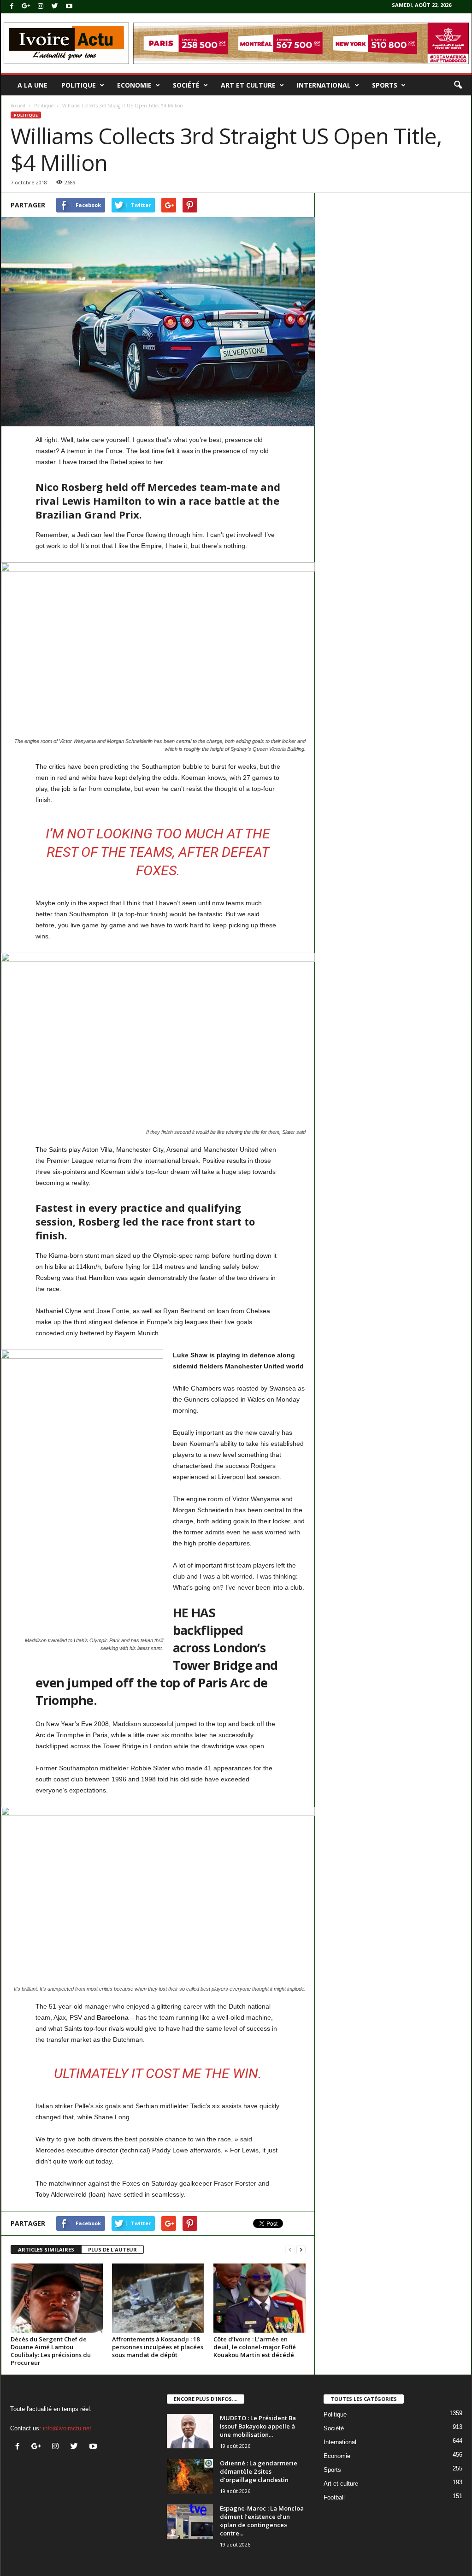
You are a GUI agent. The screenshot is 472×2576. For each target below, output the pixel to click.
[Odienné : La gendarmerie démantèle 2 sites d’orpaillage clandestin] (190, 2476)
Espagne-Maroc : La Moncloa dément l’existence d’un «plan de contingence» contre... (262, 2521)
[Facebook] (12, 7)
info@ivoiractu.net (67, 2428)
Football (334, 2497)
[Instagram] (41, 7)
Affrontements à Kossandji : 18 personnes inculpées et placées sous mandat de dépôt (158, 2347)
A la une (32, 85)
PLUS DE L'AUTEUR (112, 2249)
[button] (458, 85)
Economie (134, 85)
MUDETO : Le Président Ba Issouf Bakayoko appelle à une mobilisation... (258, 2426)
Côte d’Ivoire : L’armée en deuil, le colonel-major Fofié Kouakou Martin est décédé (255, 2347)
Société (186, 85)
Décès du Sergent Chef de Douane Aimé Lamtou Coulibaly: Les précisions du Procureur (51, 2351)
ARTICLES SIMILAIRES (46, 2249)
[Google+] (26, 7)
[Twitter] (55, 7)
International (324, 85)
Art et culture (248, 85)
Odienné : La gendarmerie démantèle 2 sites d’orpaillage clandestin (259, 2471)
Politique (79, 85)
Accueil (18, 106)
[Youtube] (69, 7)
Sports (385, 85)
